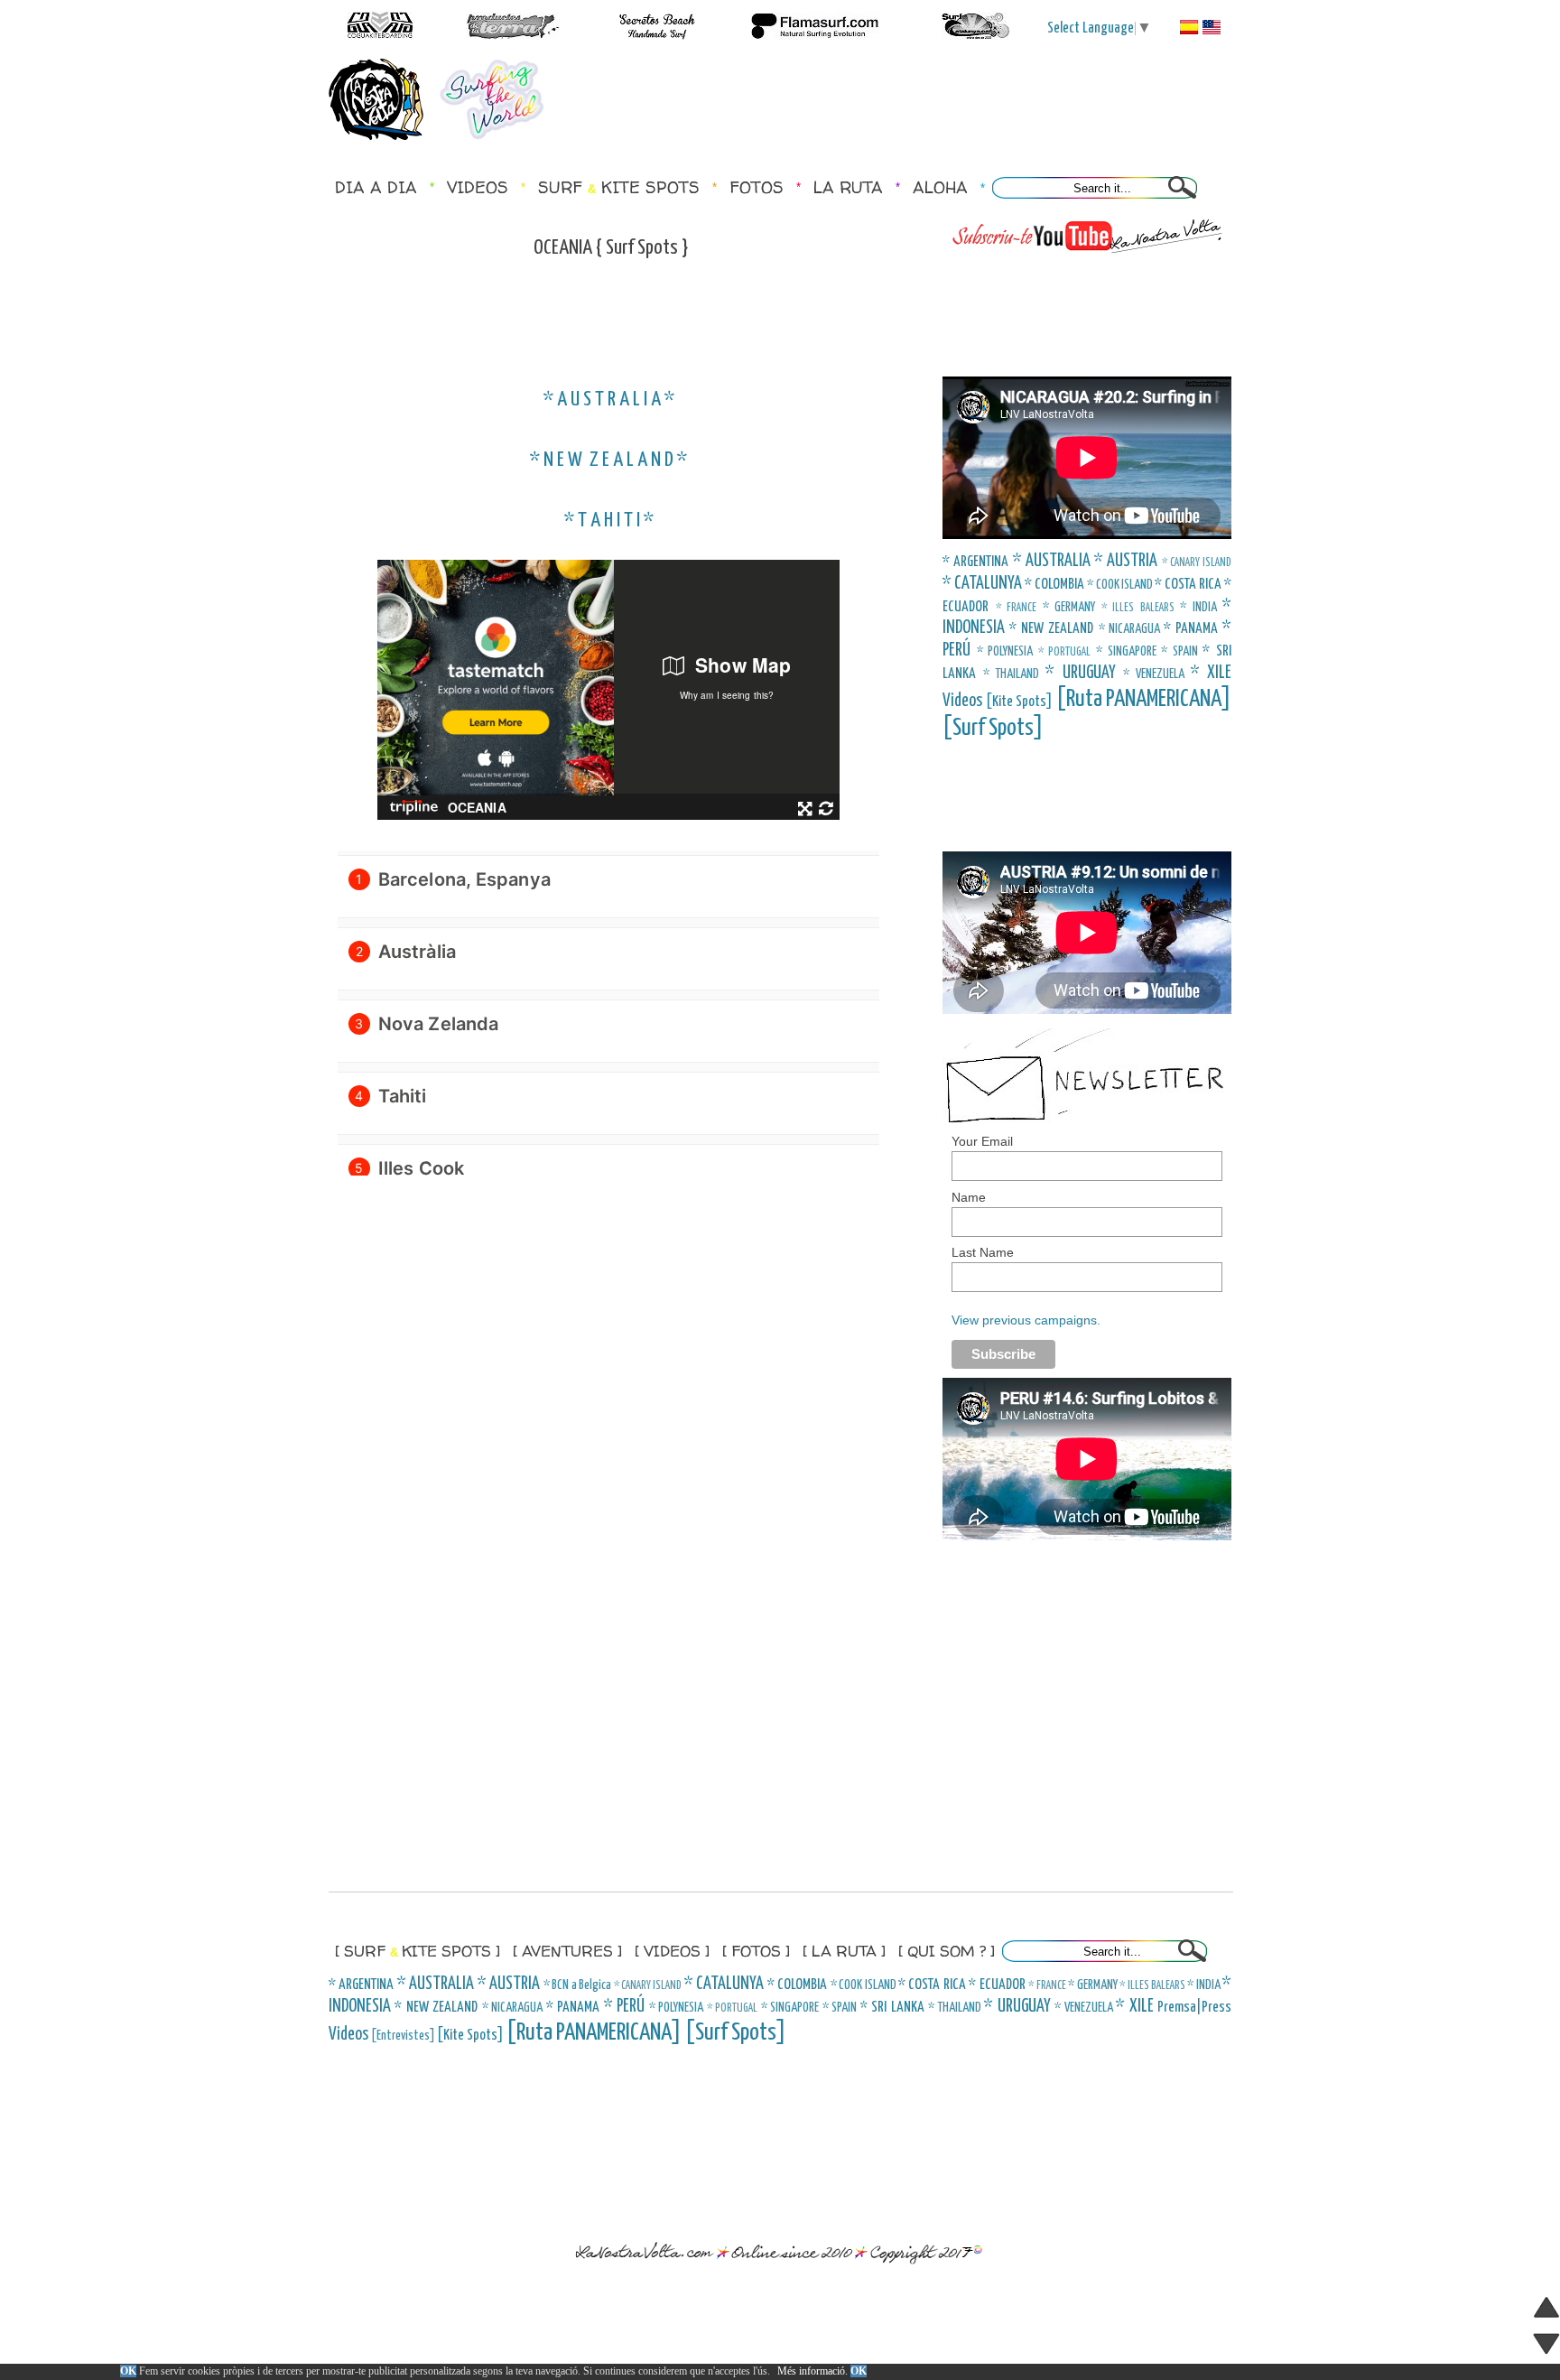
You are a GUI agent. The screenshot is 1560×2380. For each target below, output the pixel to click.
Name (969, 1197)
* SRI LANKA (892, 2008)
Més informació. (812, 2371)
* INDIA (1198, 608)
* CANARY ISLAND (1197, 563)
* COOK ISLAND (1119, 585)
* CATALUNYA (982, 584)
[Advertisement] (901, 99)
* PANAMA (1191, 629)
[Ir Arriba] (1546, 2311)
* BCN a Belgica (577, 1985)
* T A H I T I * (609, 521)
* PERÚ (624, 2007)
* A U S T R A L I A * (609, 400)
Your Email (982, 1141)
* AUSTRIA (1126, 561)
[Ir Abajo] (1546, 2347)
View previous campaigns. (1026, 1320)
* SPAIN (1179, 652)
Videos (962, 701)
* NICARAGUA (1129, 629)
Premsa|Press (1194, 2008)
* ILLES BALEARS (1138, 608)
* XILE (1211, 673)
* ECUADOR (997, 1985)
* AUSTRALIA (1052, 561)
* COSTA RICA (1188, 585)
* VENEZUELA (1154, 674)
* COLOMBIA (1054, 585)
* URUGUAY (1080, 673)
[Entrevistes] (403, 2036)
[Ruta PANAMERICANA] (1144, 699)
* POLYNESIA (1005, 652)
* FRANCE (1017, 608)
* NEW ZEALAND (1051, 629)
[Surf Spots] (993, 728)
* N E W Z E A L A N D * (608, 460)
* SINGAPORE (1126, 652)
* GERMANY (1069, 608)
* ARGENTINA (975, 562)
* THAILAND (1011, 674)
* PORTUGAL (1065, 652)
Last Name (983, 1252)
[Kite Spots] (1020, 702)
